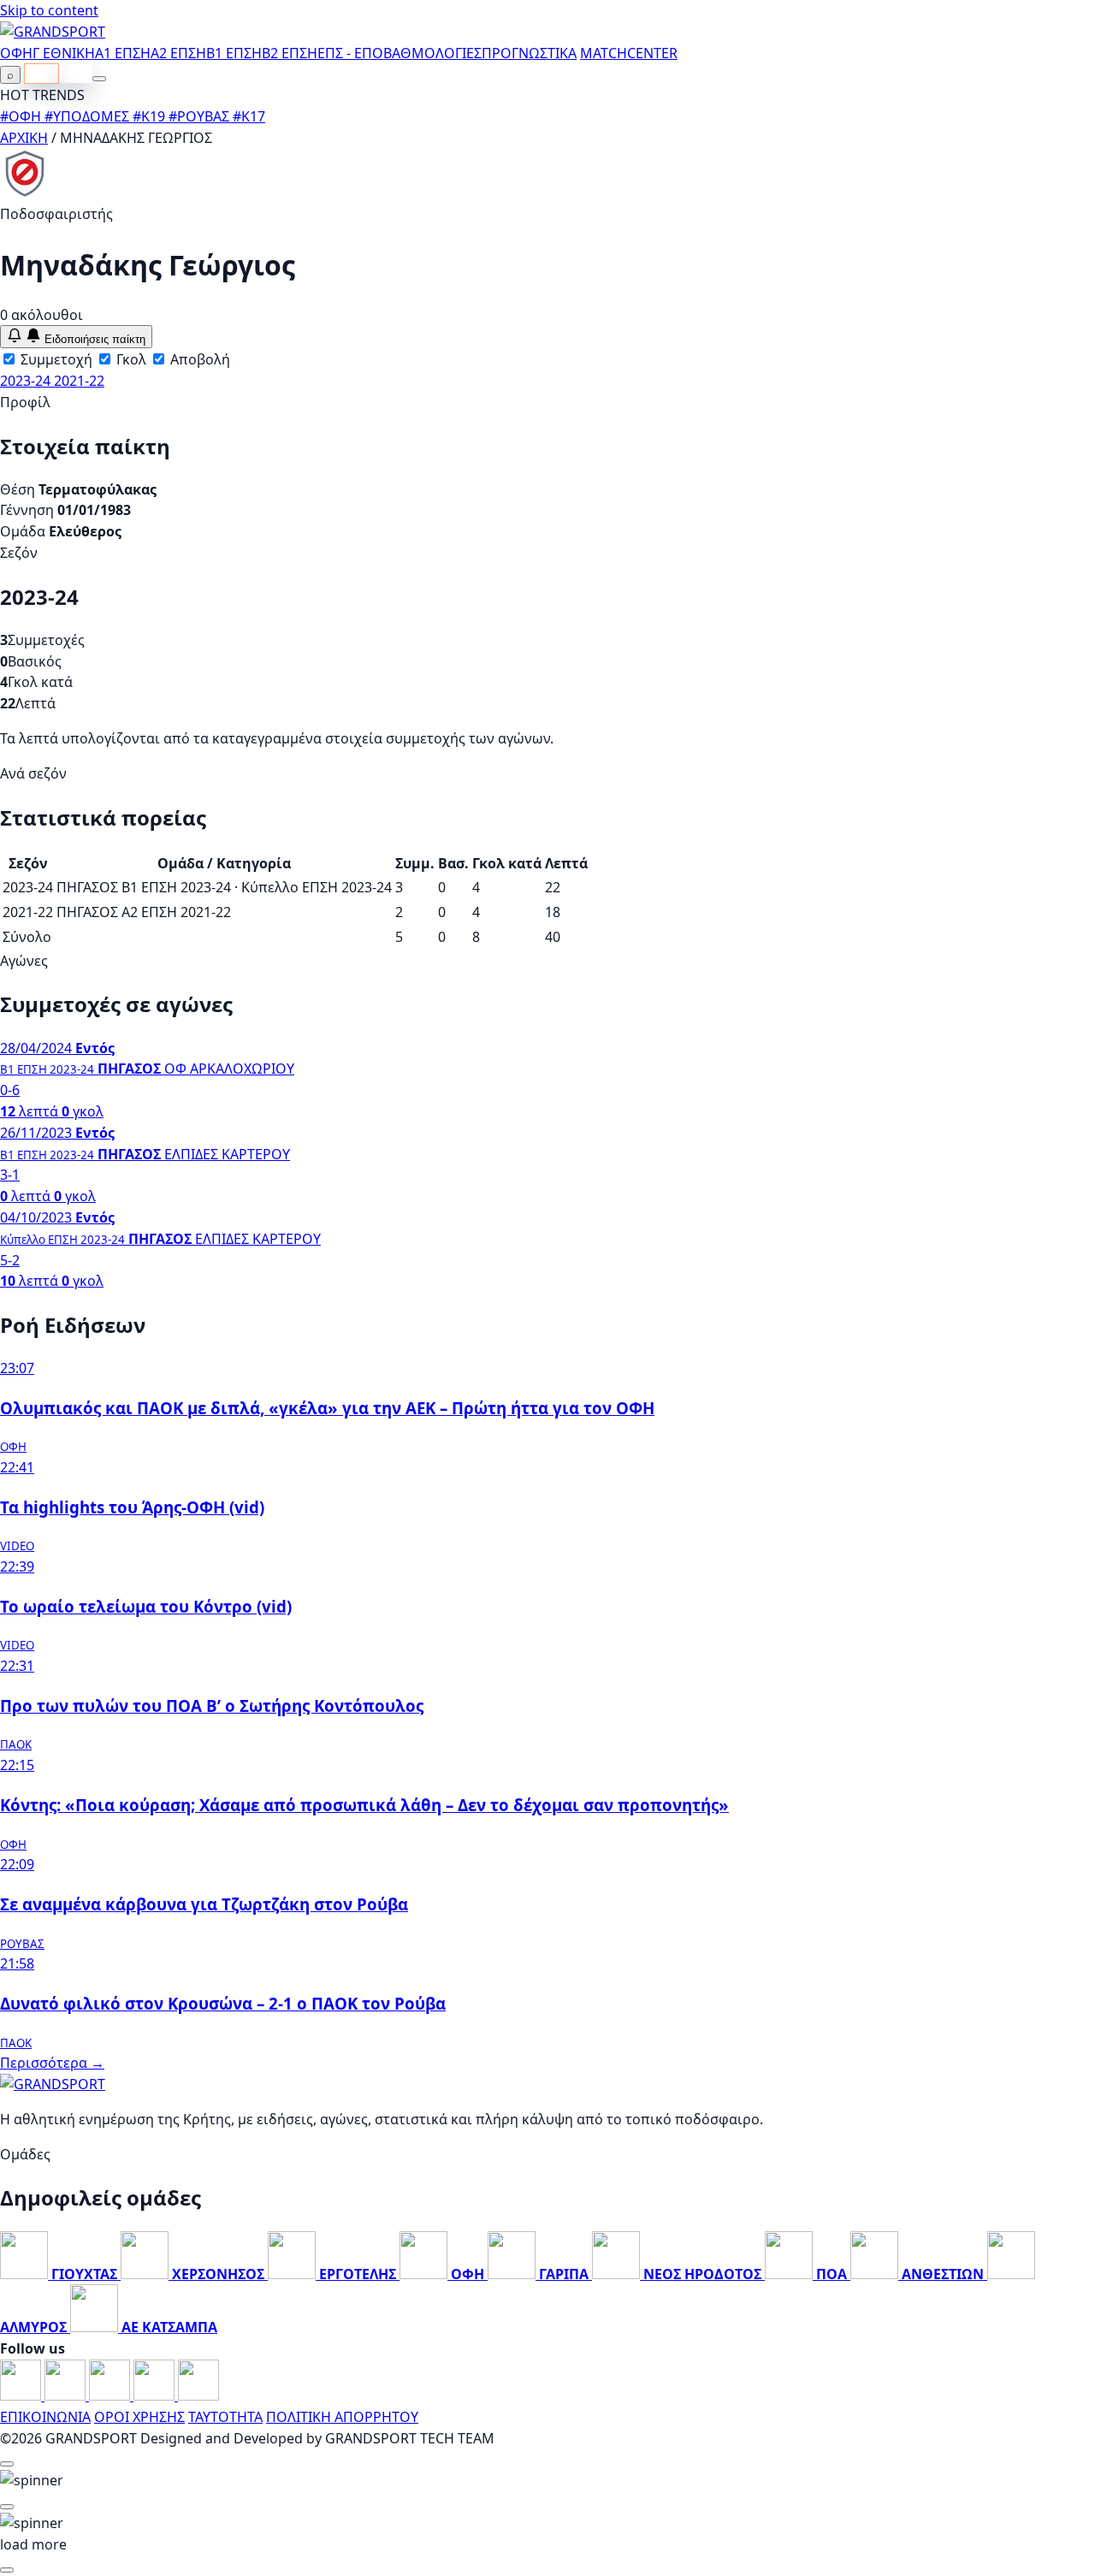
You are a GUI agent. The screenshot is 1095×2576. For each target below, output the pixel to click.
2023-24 (27, 381)
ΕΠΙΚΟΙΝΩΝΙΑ (45, 2417)
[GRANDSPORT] (53, 32)
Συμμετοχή (55, 359)
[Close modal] (7, 2464)
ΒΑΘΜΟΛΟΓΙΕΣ (432, 53)
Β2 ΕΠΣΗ (290, 53)
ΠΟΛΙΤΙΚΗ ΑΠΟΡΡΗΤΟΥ (342, 2417)
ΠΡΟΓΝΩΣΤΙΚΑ (529, 53)
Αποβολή (198, 359)
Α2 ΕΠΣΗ (178, 53)
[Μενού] (99, 79)
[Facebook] (22, 2395)
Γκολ (130, 359)
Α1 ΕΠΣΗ (123, 53)
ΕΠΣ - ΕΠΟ (350, 53)
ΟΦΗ (16, 53)
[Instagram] (67, 2395)
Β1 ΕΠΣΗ (234, 53)
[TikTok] (198, 2395)
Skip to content (49, 10)
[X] (156, 2395)
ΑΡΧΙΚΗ (24, 138)
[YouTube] (111, 2395)
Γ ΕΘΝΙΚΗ (64, 53)
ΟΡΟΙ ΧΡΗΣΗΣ (139, 2417)
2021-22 (79, 381)
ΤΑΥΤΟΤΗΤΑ (225, 2417)
